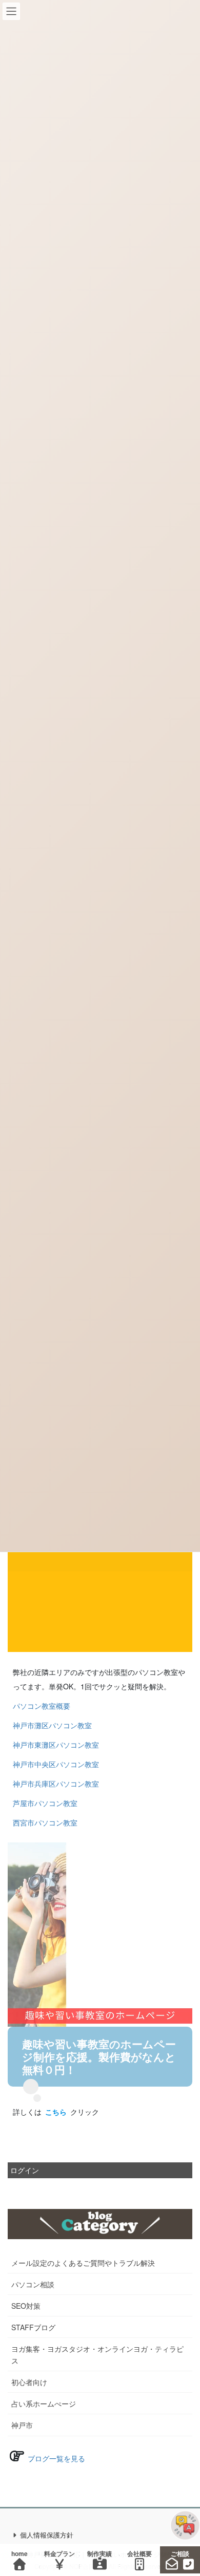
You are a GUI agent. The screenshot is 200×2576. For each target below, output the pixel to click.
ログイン (25, 2170)
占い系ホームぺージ (44, 2403)
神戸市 (22, 2425)
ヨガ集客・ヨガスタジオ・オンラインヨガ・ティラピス (97, 2355)
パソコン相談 (33, 2284)
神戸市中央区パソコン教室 (56, 1764)
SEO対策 (26, 2306)
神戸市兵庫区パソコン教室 (56, 1784)
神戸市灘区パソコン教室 (52, 1725)
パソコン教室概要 (42, 1706)
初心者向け (29, 2382)
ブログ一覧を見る (55, 2458)
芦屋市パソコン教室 (45, 1803)
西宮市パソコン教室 (45, 1822)
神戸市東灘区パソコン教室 (56, 1745)
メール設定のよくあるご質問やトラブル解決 (83, 2263)
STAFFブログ (33, 2327)
